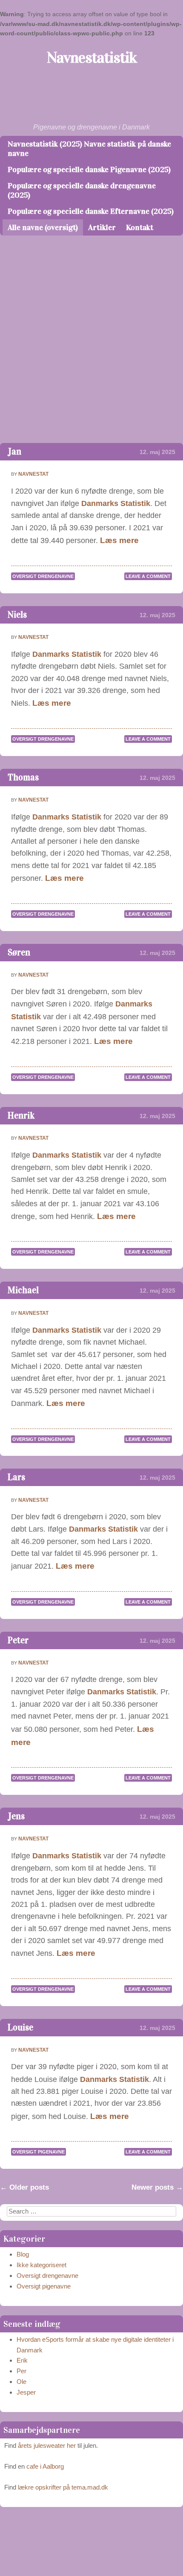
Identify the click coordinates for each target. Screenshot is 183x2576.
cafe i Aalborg (45, 2466)
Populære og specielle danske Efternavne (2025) (91, 211)
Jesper (26, 2392)
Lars (16, 1477)
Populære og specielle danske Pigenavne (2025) (89, 170)
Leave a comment (148, 576)
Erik (22, 2360)
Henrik (21, 1116)
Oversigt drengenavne (43, 576)
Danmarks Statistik (116, 503)
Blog (23, 2254)
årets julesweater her (47, 2445)
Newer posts (157, 2187)
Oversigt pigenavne (39, 2152)
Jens (16, 1816)
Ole (21, 2382)
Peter (18, 1640)
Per (21, 2371)
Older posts (24, 2187)
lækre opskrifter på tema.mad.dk (63, 2487)
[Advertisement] (91, 347)
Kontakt (140, 227)
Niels (17, 615)
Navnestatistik (92, 57)
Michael (23, 1290)
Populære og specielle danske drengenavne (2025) (82, 190)
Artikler (102, 227)
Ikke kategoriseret (41, 2265)
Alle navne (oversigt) (43, 227)
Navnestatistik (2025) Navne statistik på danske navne (89, 149)
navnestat (33, 474)
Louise (20, 2028)
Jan (14, 452)
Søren (19, 953)
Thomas (23, 778)
